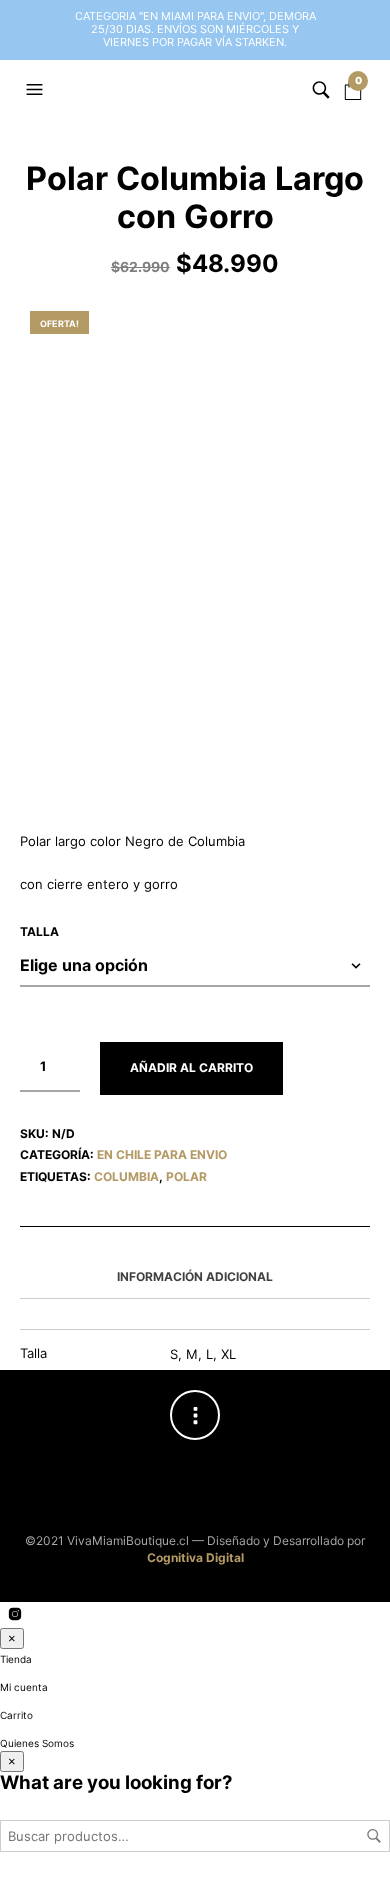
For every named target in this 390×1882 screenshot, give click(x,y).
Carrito (16, 1715)
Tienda (16, 1659)
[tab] (195, 1278)
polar (186, 1176)
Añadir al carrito (191, 1067)
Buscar (374, 1836)
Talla (39, 931)
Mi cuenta (24, 1687)
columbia (126, 1176)
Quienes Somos (37, 1743)
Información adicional (195, 1276)
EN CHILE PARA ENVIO (162, 1154)
